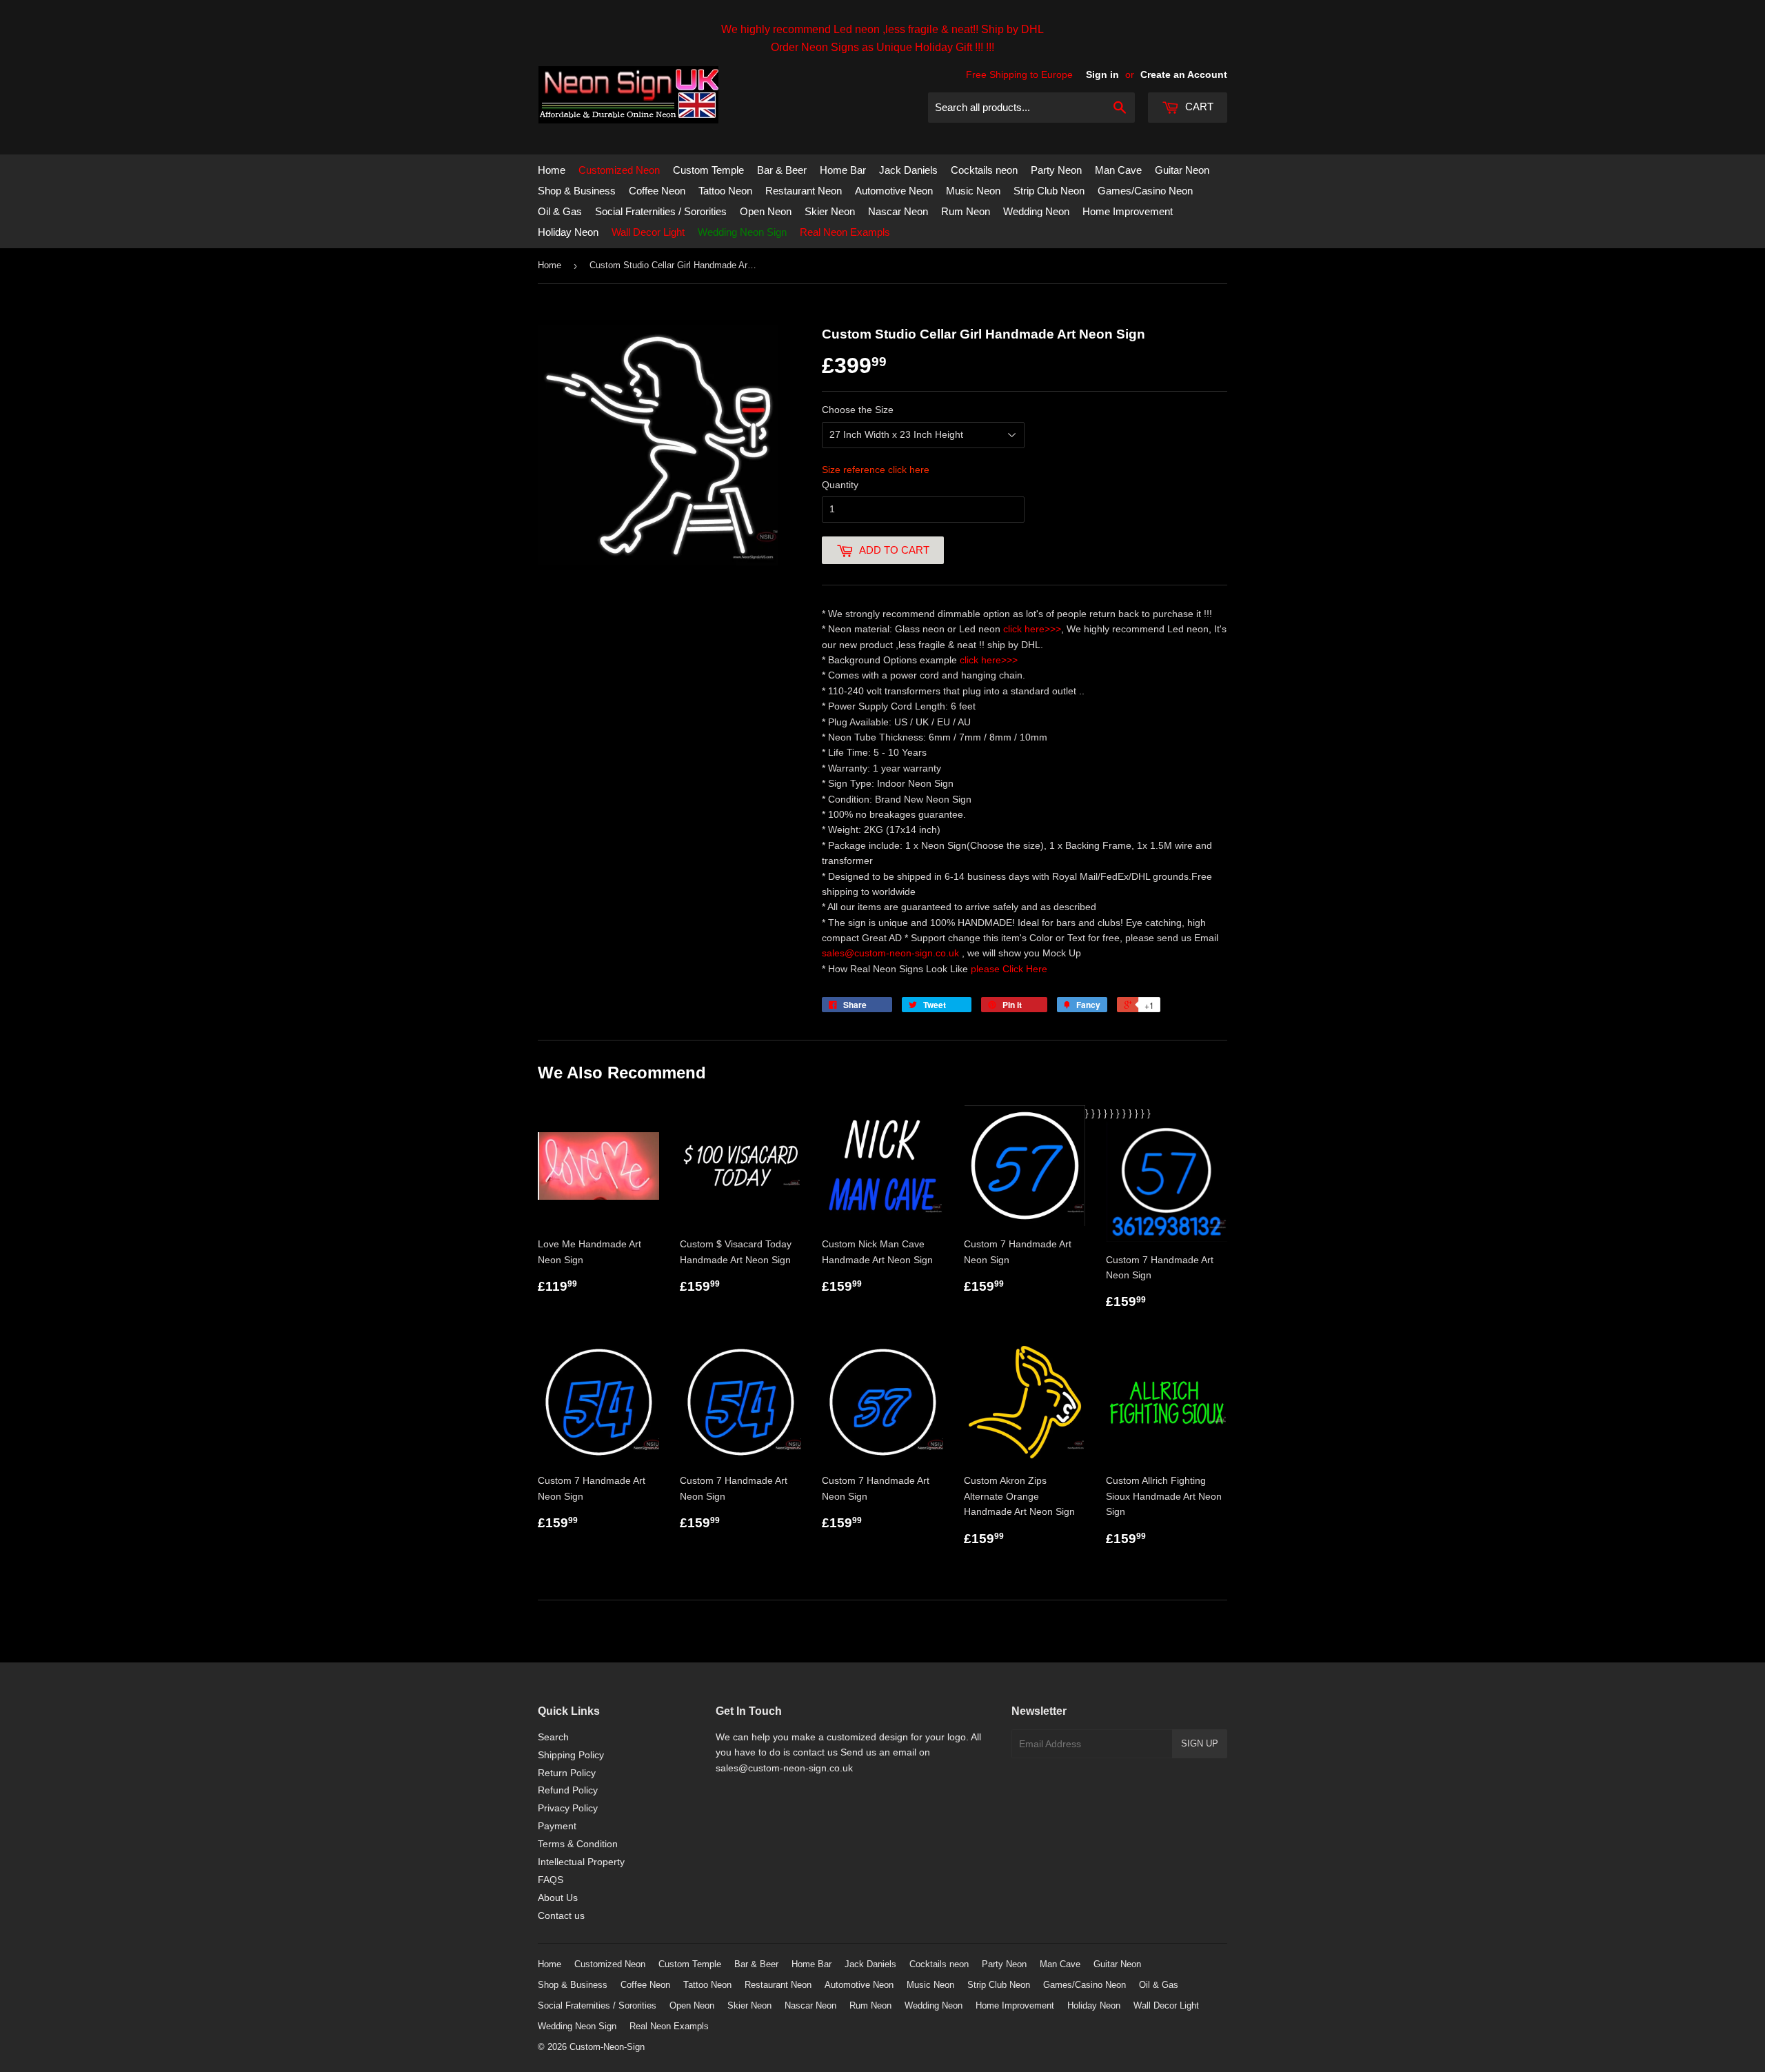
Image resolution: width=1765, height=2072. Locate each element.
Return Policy (567, 1773)
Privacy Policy (568, 1808)
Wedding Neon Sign (742, 232)
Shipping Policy (571, 1755)
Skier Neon (830, 211)
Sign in (1102, 74)
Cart (1198, 107)
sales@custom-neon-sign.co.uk (892, 953)
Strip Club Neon (1049, 191)
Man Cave (1118, 170)
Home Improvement (1128, 211)
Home (552, 170)
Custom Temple (708, 170)
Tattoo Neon (725, 191)
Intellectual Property (581, 1862)
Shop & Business (577, 191)
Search (553, 1737)
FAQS (551, 1880)
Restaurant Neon (804, 191)
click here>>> (1032, 629)
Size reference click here (876, 470)
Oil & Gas (560, 211)
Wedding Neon (1036, 211)
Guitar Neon (1182, 170)
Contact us (561, 1915)
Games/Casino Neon (1145, 191)
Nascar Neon (898, 211)
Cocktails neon (984, 170)
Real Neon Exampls (845, 232)
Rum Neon (966, 211)
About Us (558, 1898)
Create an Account (1184, 74)
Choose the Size (858, 410)
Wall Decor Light (648, 232)
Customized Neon (619, 170)
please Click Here (1009, 969)
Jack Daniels (908, 170)
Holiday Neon (568, 232)
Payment (557, 1826)
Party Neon (1056, 170)
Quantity (840, 485)
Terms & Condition (578, 1844)
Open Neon (766, 211)
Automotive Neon (894, 191)
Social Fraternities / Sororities (661, 211)
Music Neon (973, 191)
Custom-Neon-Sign (607, 2047)
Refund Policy (568, 1790)
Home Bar (843, 170)
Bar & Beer (782, 170)
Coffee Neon (657, 191)
